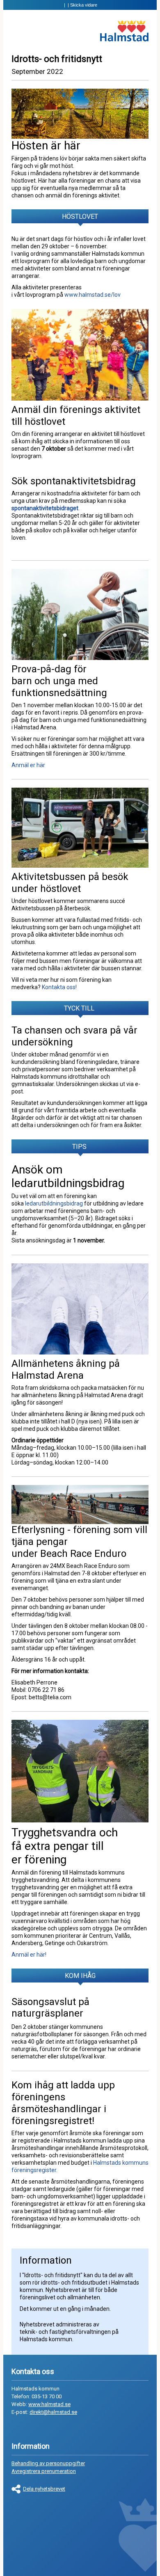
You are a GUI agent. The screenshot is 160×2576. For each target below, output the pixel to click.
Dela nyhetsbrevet (44, 2489)
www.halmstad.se (49, 2404)
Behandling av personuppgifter (48, 2463)
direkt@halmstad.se (53, 2412)
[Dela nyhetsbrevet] (17, 2489)
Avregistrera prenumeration (44, 2471)
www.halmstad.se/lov (93, 295)
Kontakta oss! (60, 987)
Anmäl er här (28, 765)
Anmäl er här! (30, 1955)
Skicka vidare (84, 5)
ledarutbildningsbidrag (54, 1203)
